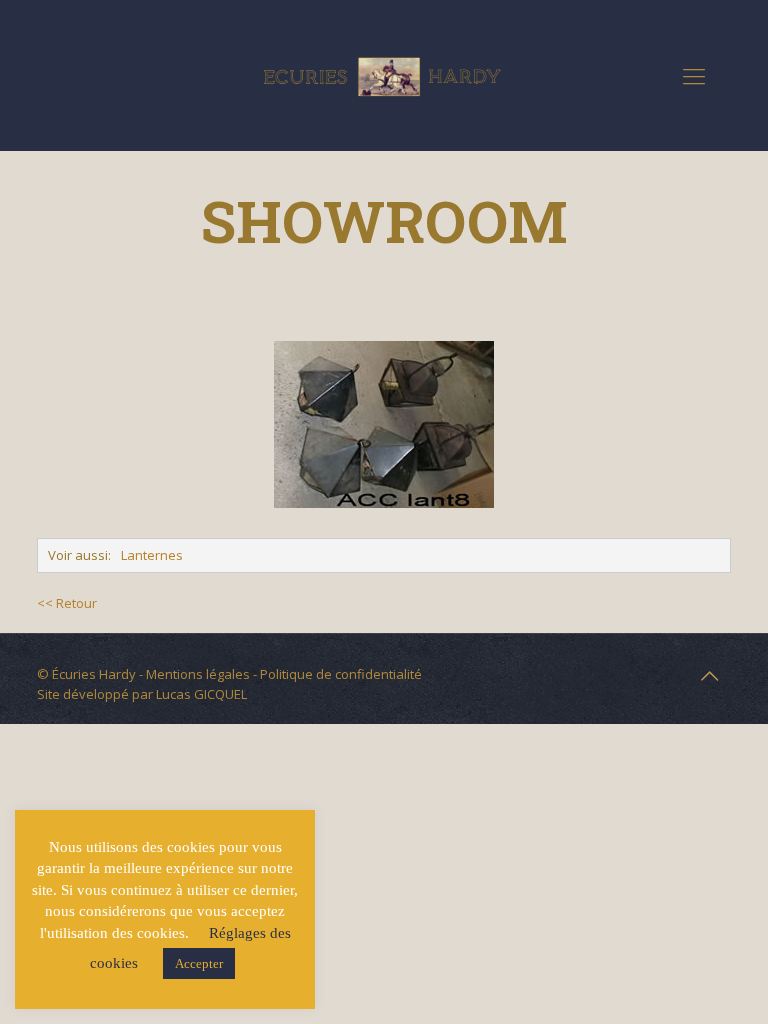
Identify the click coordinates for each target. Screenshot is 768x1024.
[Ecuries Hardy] (384, 75)
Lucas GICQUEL (201, 694)
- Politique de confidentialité (336, 674)
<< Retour (67, 603)
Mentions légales (198, 674)
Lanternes (152, 555)
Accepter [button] (199, 963)
